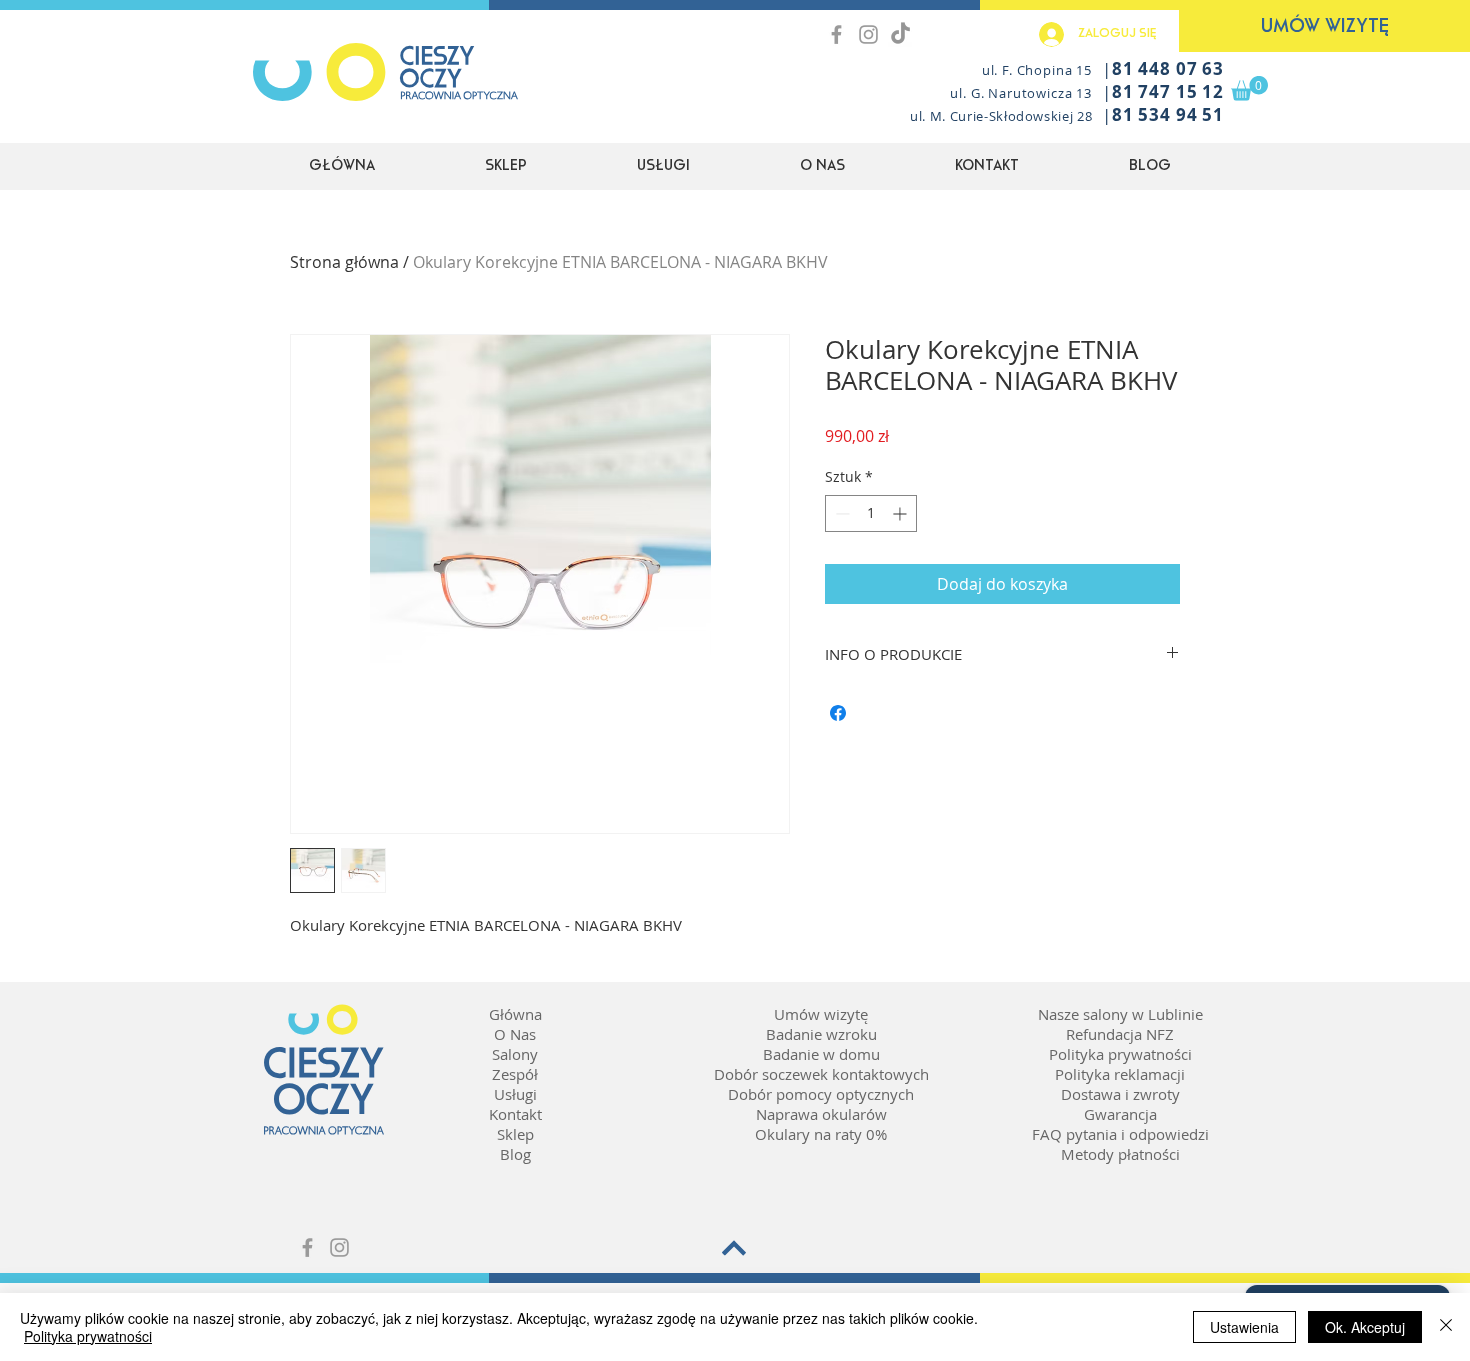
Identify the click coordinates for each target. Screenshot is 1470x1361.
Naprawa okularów (821, 1114)
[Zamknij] (1446, 1327)
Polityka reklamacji (1120, 1074)
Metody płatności (1120, 1154)
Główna (515, 1014)
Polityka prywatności (1120, 1054)
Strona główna (344, 262)
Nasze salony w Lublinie (1120, 1014)
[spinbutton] (871, 513)
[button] (1249, 88)
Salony (515, 1054)
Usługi (515, 1094)
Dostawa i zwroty (1120, 1094)
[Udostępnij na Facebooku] (838, 713)
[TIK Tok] (900, 34)
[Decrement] (840, 513)
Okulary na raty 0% (821, 1134)
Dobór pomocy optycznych (821, 1094)
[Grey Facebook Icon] (836, 34)
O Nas (515, 1034)
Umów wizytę (821, 1014)
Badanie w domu (821, 1054)
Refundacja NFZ (1120, 1034)
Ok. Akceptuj (1365, 1327)
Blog (515, 1154)
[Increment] (901, 513)
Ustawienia (1244, 1327)
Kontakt (515, 1114)
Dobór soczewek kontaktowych (821, 1074)
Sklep (515, 1134)
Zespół (515, 1074)
